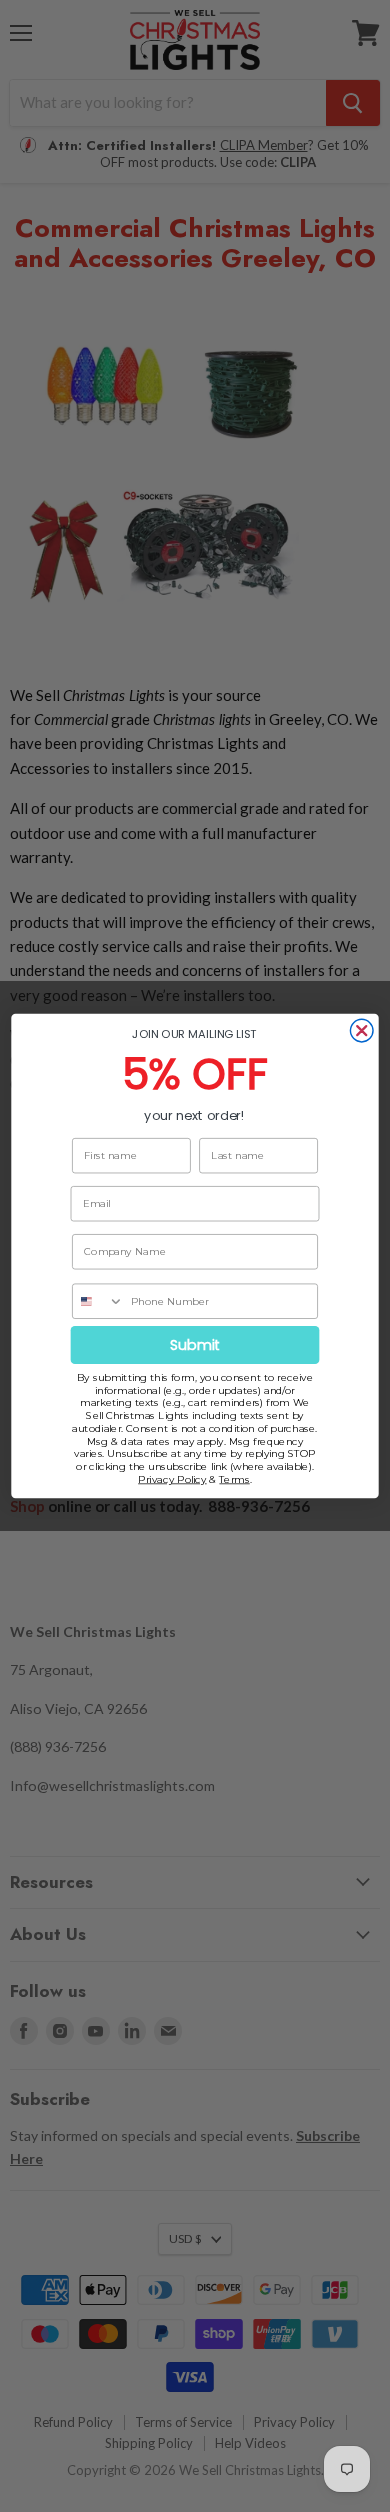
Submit (195, 1345)
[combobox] (98, 1301)
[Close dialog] (361, 1030)
